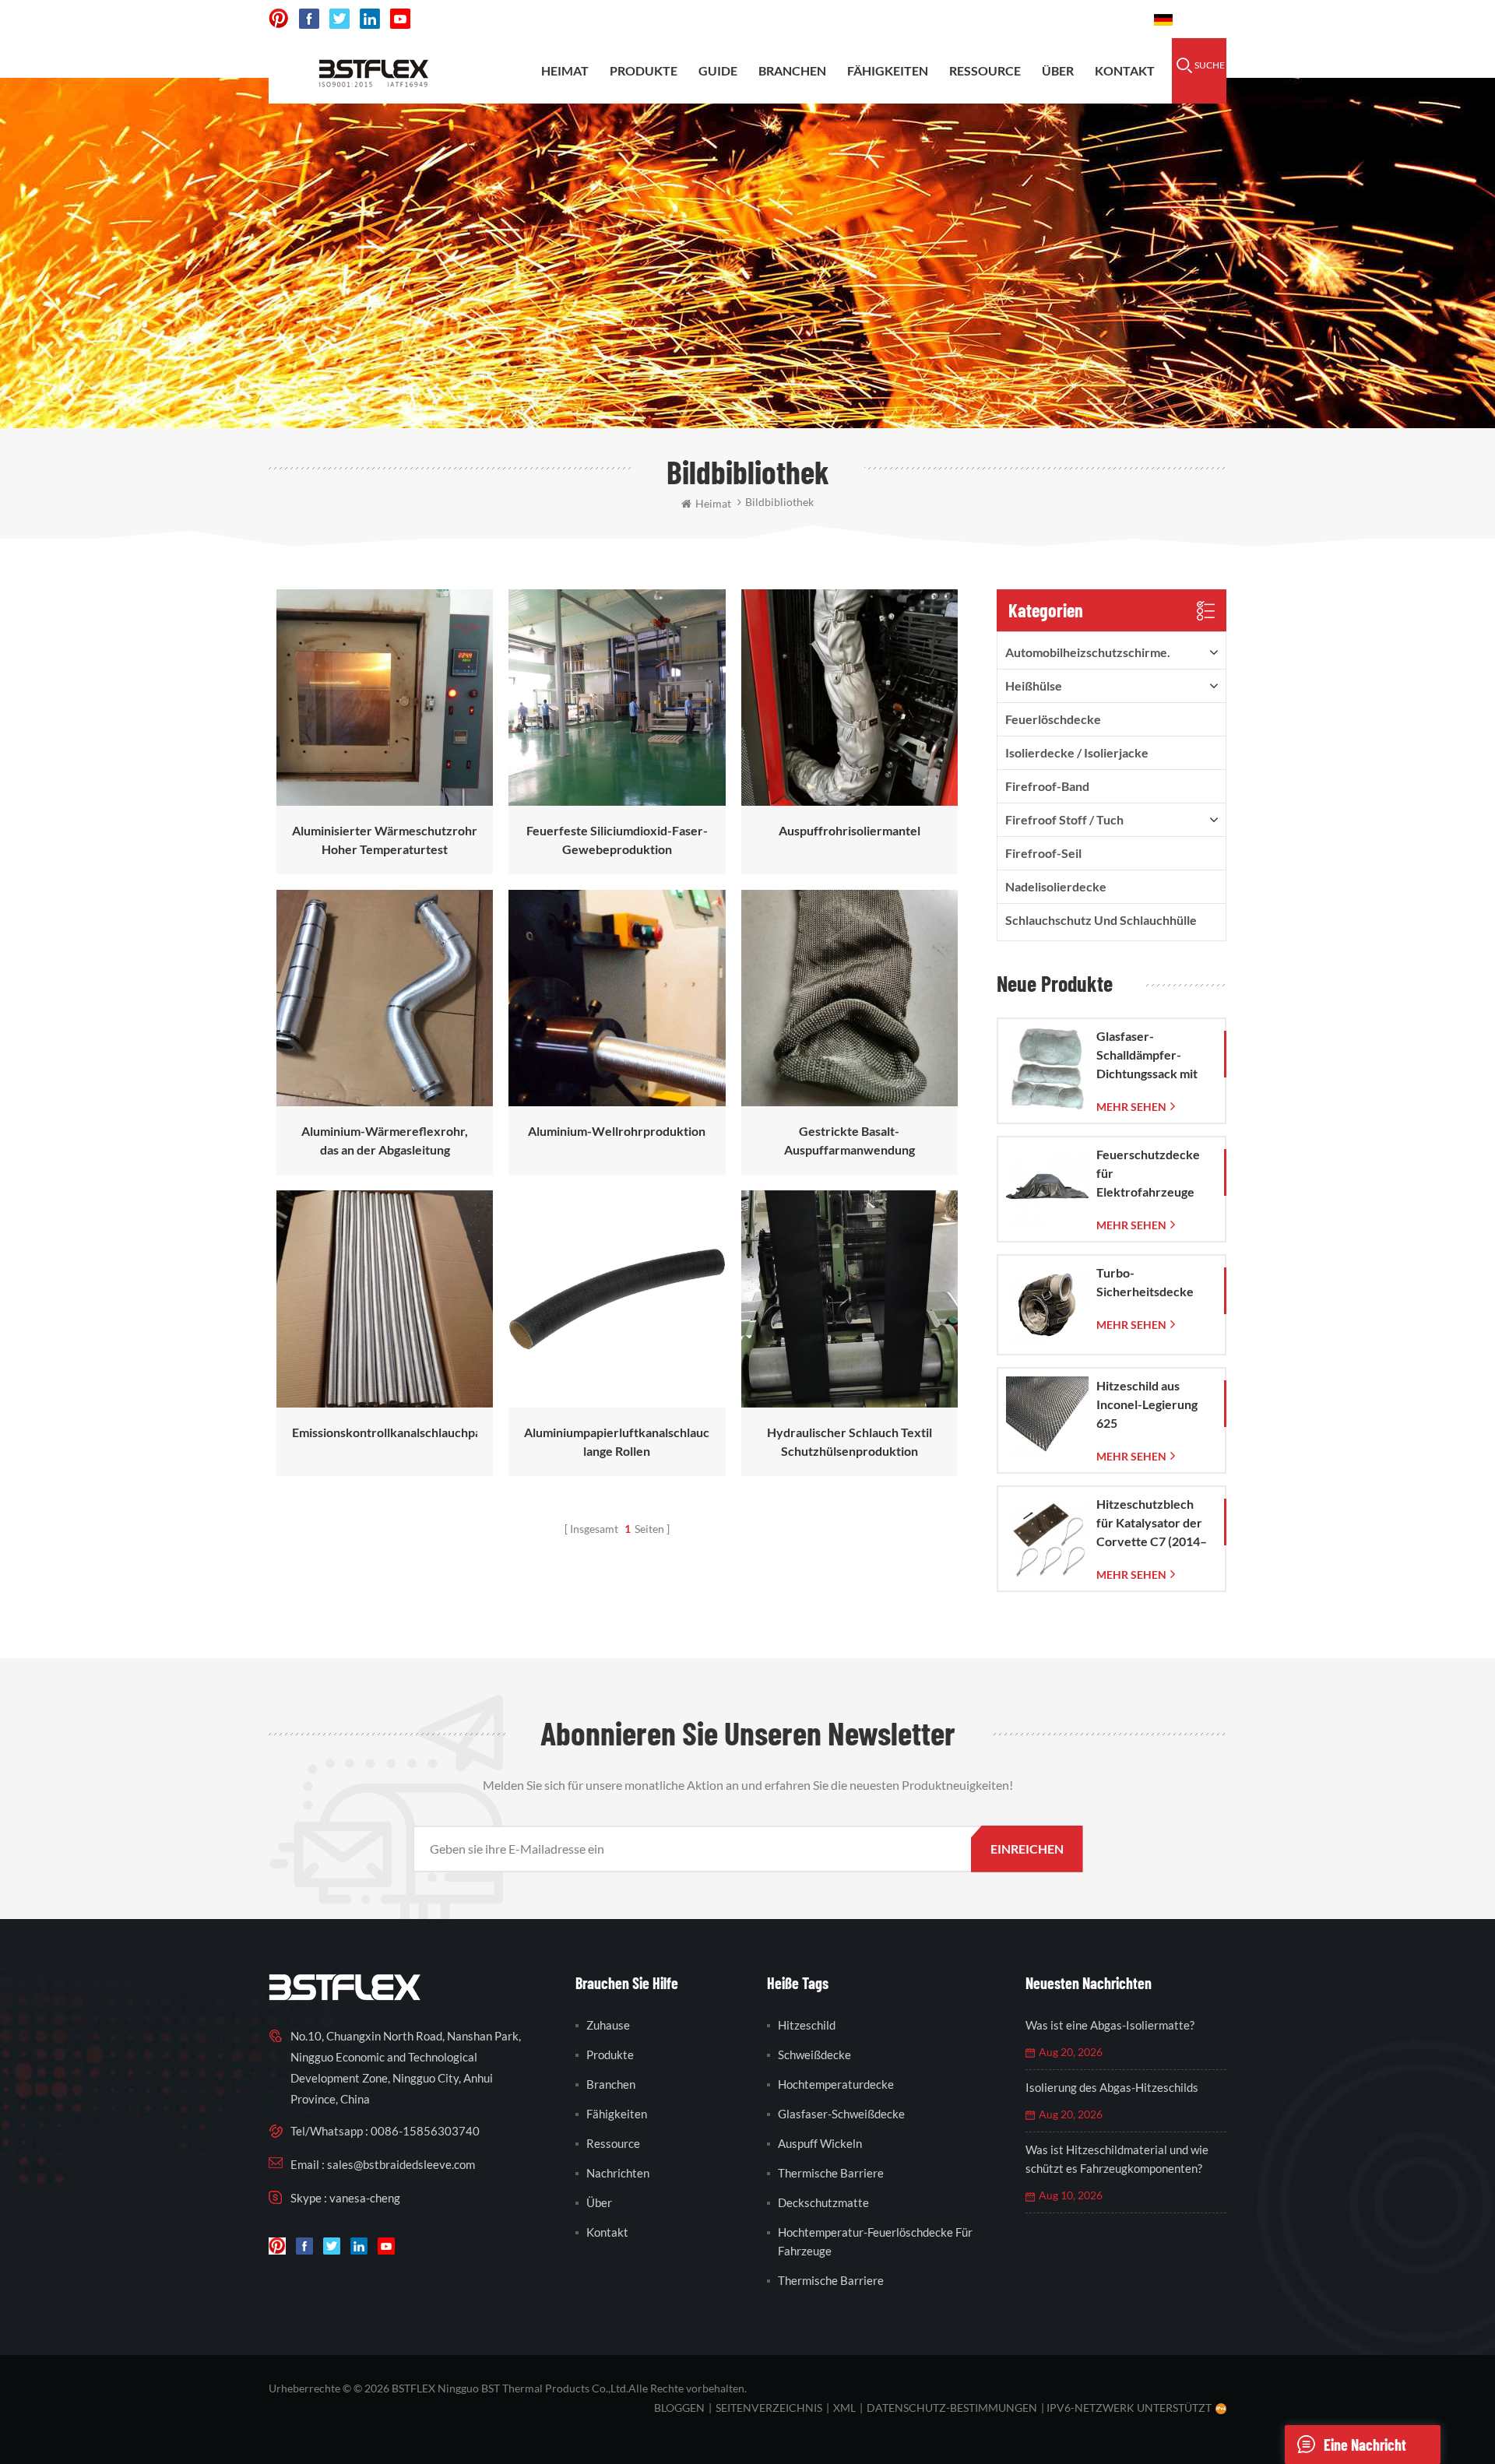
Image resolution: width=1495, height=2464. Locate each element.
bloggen (679, 2408)
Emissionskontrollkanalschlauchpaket (385, 1432)
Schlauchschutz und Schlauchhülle (1101, 920)
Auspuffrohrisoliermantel (850, 830)
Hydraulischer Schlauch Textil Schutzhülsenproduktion (850, 1441)
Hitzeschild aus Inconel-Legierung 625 (1147, 1404)
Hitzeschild (807, 2025)
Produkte (644, 70)
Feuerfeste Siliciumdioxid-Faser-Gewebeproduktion (617, 840)
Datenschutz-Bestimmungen (952, 2408)
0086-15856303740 (1076, 19)
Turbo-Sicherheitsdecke (1145, 1282)
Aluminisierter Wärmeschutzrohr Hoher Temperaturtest (385, 840)
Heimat (565, 70)
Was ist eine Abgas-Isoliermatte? (1110, 2025)
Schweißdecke (814, 2055)
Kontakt (1125, 70)
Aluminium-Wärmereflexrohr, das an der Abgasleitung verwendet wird (385, 1141)
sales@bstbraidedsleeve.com (911, 19)
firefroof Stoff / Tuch (1064, 819)
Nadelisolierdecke (1056, 886)
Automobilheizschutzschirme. (1088, 652)
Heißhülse (1034, 685)
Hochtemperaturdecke (836, 2084)
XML (844, 2408)
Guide (718, 70)
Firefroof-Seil (1043, 853)
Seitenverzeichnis (769, 2408)
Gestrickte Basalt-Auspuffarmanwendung (850, 1140)
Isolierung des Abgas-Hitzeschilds (1112, 2087)
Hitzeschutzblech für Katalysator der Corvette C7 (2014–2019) (1152, 1524)
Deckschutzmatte (823, 2202)
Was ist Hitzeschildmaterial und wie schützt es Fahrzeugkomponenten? (1117, 2159)
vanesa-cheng (365, 2198)
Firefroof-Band (1047, 786)
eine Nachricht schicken (1365, 2450)
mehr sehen (1131, 1107)
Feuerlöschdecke (1053, 719)
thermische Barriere (831, 2173)
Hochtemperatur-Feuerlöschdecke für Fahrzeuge (875, 2241)
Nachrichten (618, 2173)
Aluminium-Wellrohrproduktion (617, 1131)
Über (1058, 70)
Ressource (985, 70)
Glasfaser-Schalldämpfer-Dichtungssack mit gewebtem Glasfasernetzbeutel (1153, 1056)
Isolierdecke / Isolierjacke (1077, 752)
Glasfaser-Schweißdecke (841, 2114)
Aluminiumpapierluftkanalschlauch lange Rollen (617, 1441)
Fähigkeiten (888, 70)
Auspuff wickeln (820, 2143)
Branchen (792, 70)
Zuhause (608, 2025)
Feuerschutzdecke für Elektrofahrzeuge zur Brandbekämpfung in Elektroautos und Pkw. (1154, 1174)
